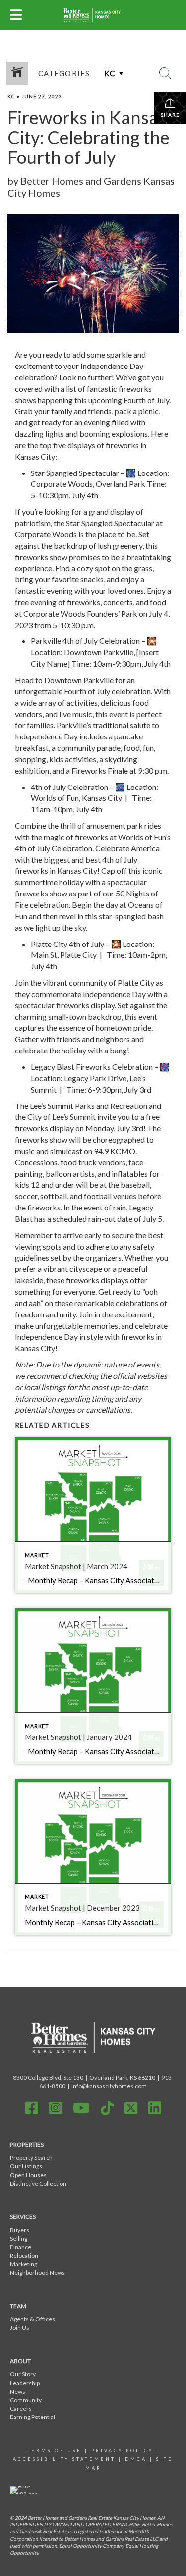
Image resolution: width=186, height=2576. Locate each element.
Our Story (23, 2374)
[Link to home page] (93, 15)
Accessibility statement (64, 2459)
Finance (21, 2247)
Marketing (24, 2264)
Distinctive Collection (38, 2183)
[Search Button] (165, 73)
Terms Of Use (54, 2450)
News (18, 2392)
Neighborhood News (37, 2273)
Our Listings (26, 2166)
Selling (19, 2238)
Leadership (25, 2383)
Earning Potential (32, 2417)
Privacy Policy (122, 2450)
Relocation (24, 2255)
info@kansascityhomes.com (109, 2086)
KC (11, 96)
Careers (21, 2408)
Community (26, 2400)
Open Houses (28, 2175)
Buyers (20, 2230)
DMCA (136, 2459)
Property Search (31, 2158)
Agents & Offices (32, 2319)
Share (170, 115)
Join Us (20, 2328)
